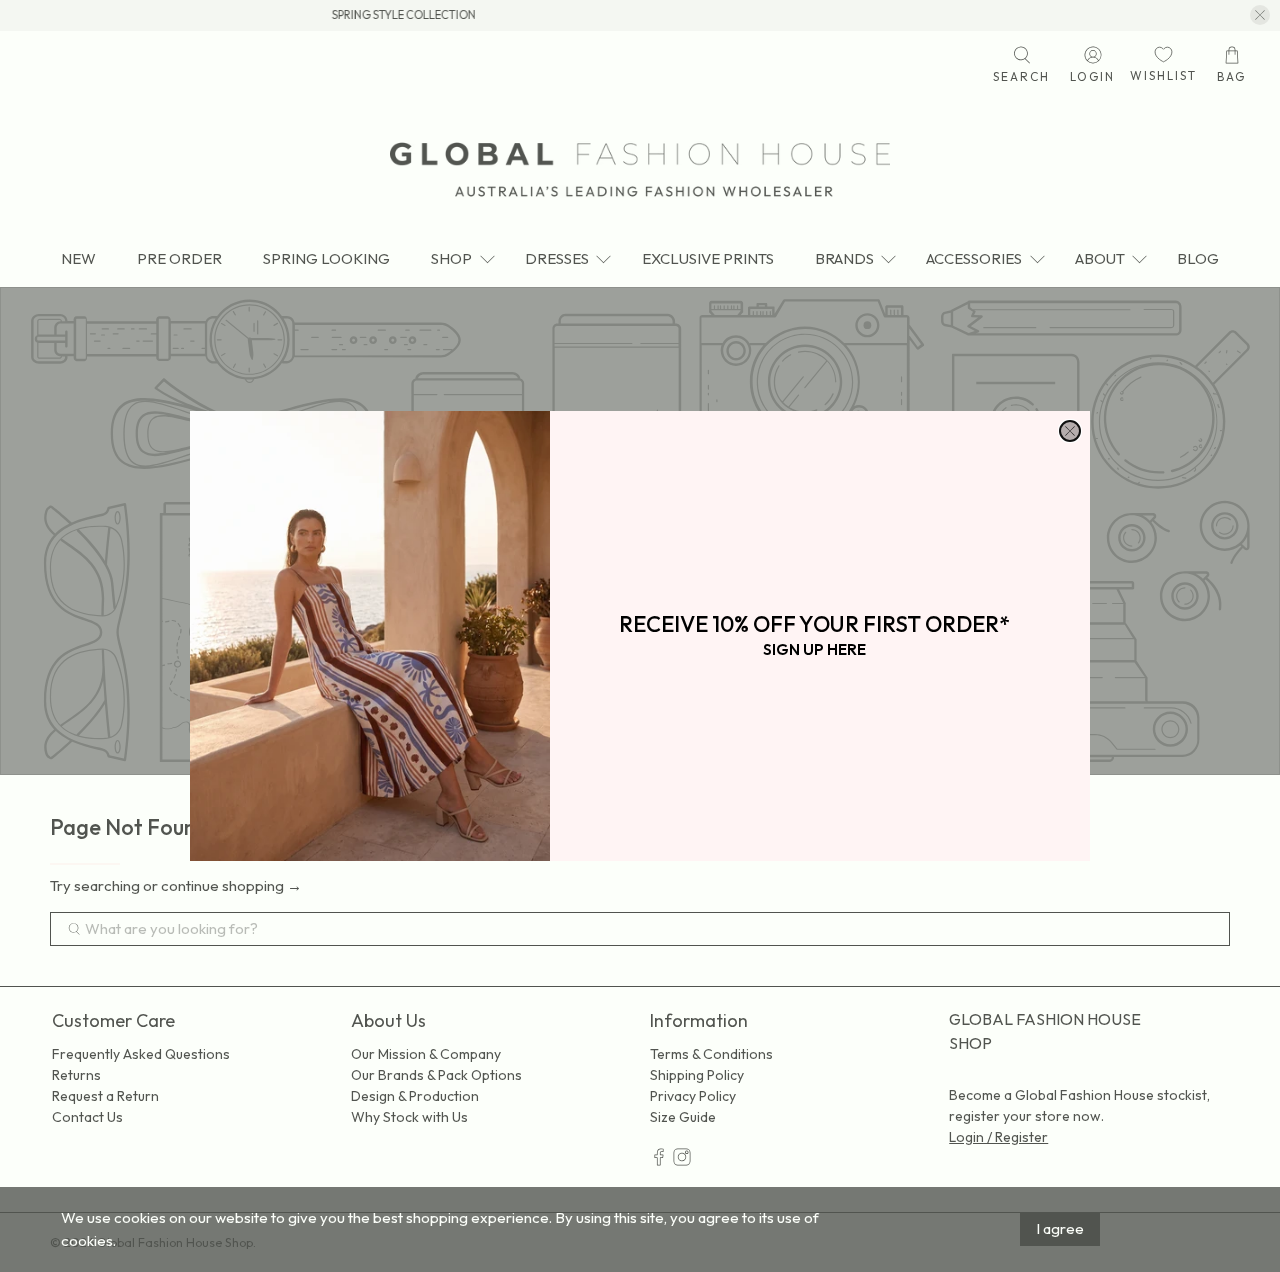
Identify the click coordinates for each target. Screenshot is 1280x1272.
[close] (1070, 431)
